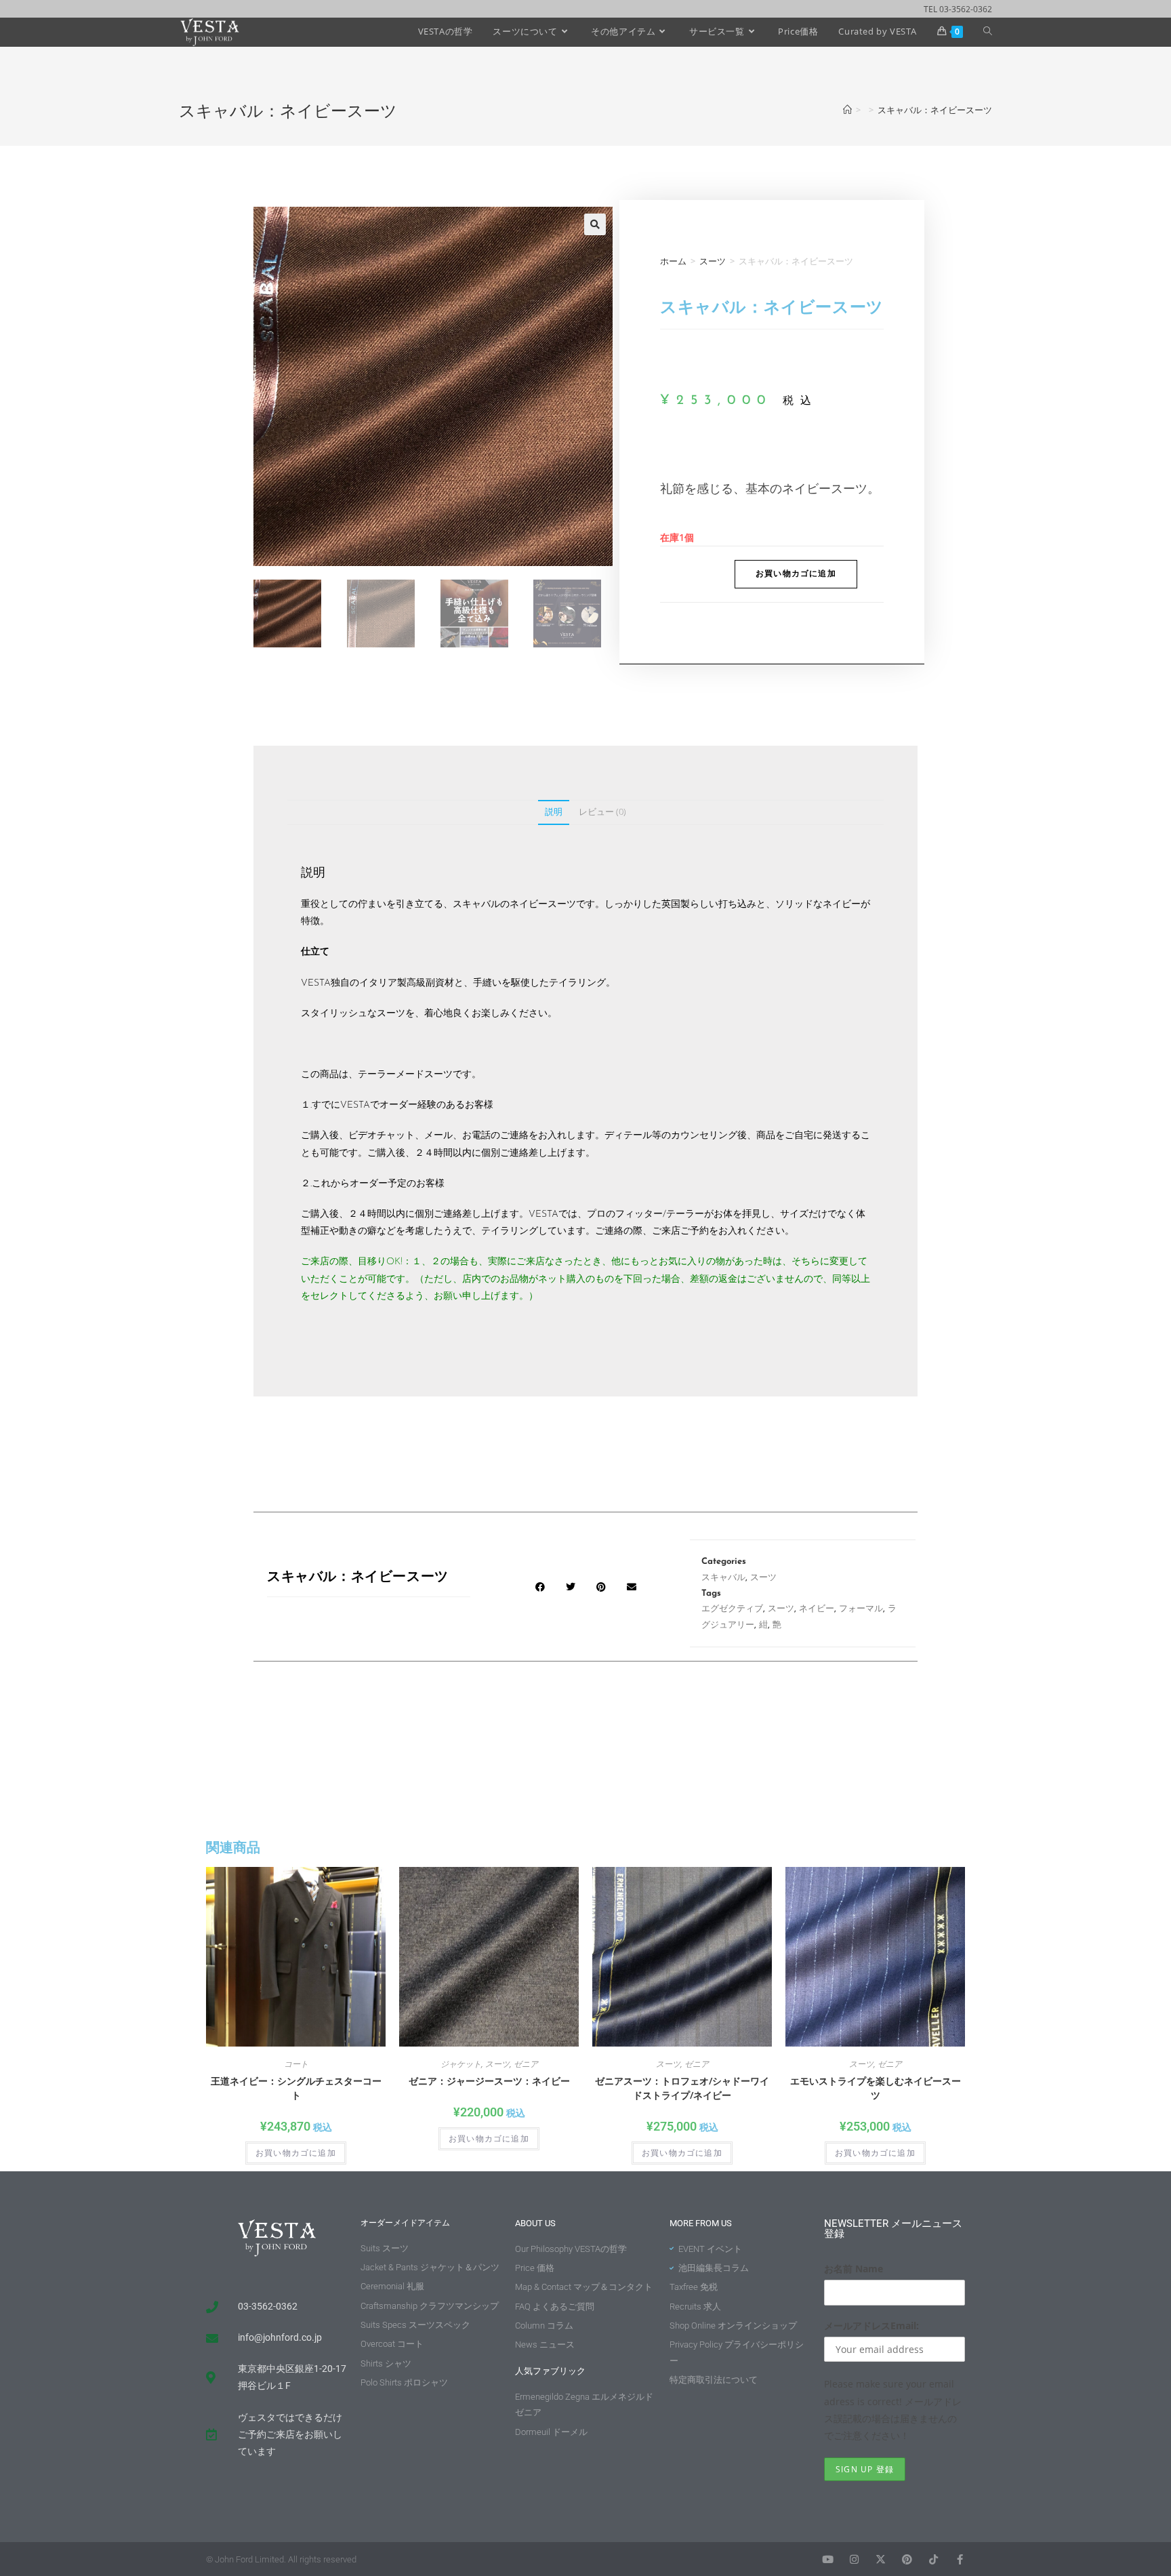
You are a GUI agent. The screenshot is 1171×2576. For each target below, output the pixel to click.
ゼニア (526, 2064)
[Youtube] (828, 2559)
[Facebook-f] (960, 2559)
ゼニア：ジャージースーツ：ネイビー (489, 2081)
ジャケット (461, 2064)
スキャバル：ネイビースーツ (935, 110)
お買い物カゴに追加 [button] (296, 2153)
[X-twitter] (881, 2559)
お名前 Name (854, 2269)
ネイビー (817, 1609)
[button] (595, 224)
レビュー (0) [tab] (602, 812)
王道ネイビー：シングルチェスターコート (296, 2088)
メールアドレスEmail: (871, 2326)
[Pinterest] (907, 2559)
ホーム (673, 261)
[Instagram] (854, 2559)
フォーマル (861, 1609)
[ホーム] (847, 110)
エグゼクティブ (732, 1609)
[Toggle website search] (988, 31)
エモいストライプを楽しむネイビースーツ (876, 2088)
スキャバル (723, 1578)
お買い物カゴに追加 (796, 574)
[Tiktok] (933, 2559)
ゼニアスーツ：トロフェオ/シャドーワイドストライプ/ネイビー (682, 2088)
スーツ (713, 261)
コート (296, 2064)
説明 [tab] (554, 812)
